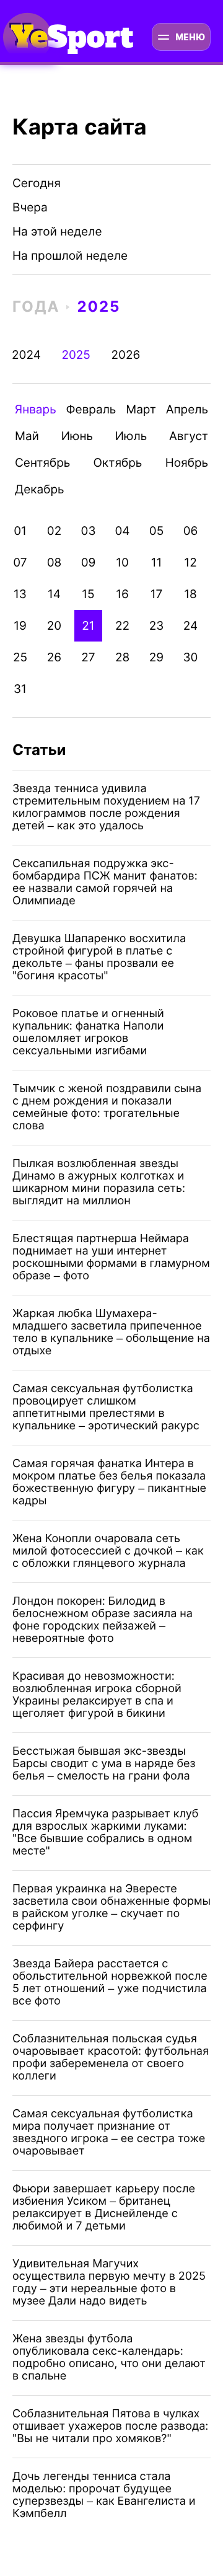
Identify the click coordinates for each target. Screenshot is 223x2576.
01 (20, 531)
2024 (26, 355)
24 (190, 626)
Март (141, 409)
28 (122, 657)
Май (27, 436)
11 (157, 562)
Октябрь (118, 463)
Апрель (187, 409)
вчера (30, 207)
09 (89, 562)
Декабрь (40, 489)
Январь (36, 409)
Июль (131, 436)
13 (20, 594)
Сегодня (37, 183)
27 (88, 657)
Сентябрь (42, 463)
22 (122, 626)
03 (89, 531)
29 (156, 657)
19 (20, 626)
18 (190, 594)
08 (55, 562)
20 (54, 626)
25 (20, 657)
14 (54, 594)
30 (191, 657)
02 (54, 531)
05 (156, 531)
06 (191, 531)
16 (122, 594)
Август (189, 436)
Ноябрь (187, 463)
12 (190, 562)
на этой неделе (57, 232)
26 (54, 657)
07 (20, 562)
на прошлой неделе (70, 256)
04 (122, 531)
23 (157, 626)
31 (20, 689)
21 (88, 626)
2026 (125, 355)
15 (88, 594)
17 (157, 594)
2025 (98, 307)
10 (122, 562)
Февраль (91, 409)
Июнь (77, 436)
